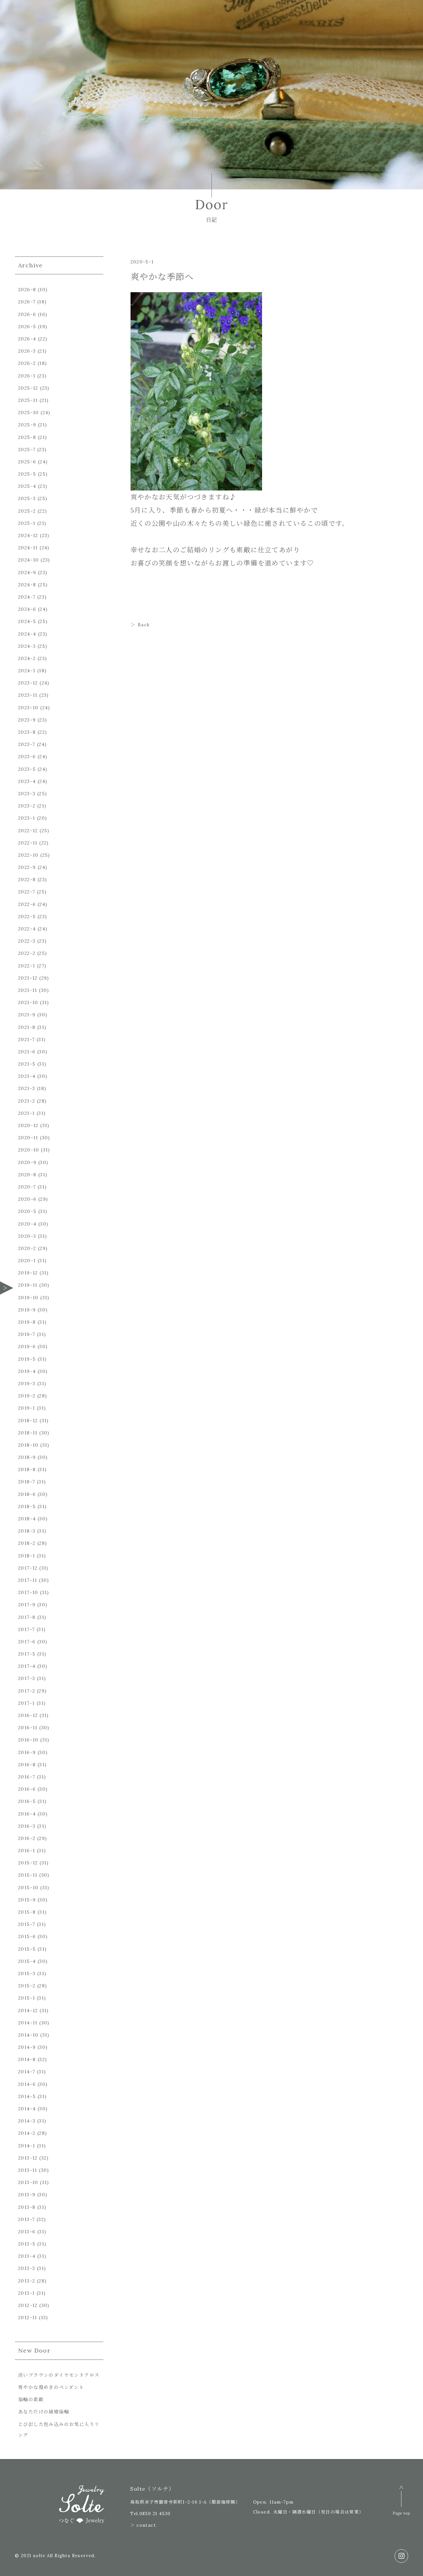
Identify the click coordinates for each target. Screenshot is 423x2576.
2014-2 (27, 2133)
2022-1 (27, 966)
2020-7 (27, 1187)
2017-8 (27, 1617)
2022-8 (27, 879)
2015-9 (27, 1900)
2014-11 (28, 2023)
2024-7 (27, 597)
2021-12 (28, 978)
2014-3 (27, 2121)
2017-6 (27, 1642)
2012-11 (28, 2318)
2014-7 (27, 2072)
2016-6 (27, 1789)
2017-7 (26, 1629)
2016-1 (27, 1851)
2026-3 (27, 351)
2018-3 (27, 1531)
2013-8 (27, 2207)
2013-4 (27, 2256)
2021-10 (28, 1002)
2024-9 (27, 572)
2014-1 (27, 2146)
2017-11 (28, 1580)
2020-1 (27, 1261)
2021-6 (27, 1052)
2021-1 (26, 1113)
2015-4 (27, 1961)
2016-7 (27, 1777)
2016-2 (27, 1838)
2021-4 (27, 1076)
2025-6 (27, 462)
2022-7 (27, 892)
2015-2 (27, 1986)
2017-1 (26, 1703)
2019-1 (27, 1408)
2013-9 (27, 2195)
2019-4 (27, 1371)
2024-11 (28, 548)
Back (144, 625)
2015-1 (27, 1998)
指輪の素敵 (31, 2400)
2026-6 (27, 314)
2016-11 (28, 1728)
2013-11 (28, 2170)
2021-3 (27, 1088)
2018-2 (27, 1543)
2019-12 (28, 1273)
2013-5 (27, 2244)
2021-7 (26, 1039)
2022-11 (28, 843)
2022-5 (27, 917)
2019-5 (27, 1359)
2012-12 (28, 2305)
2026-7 (27, 302)
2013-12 (28, 2158)
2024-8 (27, 585)
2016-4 (27, 1814)
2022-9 (27, 867)
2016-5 (27, 1801)
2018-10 (28, 1445)
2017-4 (27, 1666)
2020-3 (27, 1236)
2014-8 (27, 2059)
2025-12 (28, 388)
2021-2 (27, 1101)
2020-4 (27, 1224)
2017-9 (27, 1605)
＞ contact (143, 2525)
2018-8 (27, 1469)
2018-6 (27, 1494)
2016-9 (27, 1752)
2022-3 (27, 941)
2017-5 (27, 1654)
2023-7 (27, 744)
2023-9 (27, 720)
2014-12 (28, 2010)
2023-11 (28, 695)
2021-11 (28, 990)
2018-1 (27, 1556)
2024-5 (27, 621)
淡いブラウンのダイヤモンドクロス (59, 2375)
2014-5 (27, 2096)
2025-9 (27, 425)
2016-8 (27, 1765)
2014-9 (27, 2047)
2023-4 (27, 781)
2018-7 (27, 1482)
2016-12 (28, 1715)
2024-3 (27, 646)
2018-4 (27, 1519)
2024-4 (27, 634)
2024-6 (27, 609)
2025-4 (27, 486)
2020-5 (27, 1211)
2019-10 (28, 1298)
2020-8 (27, 1175)
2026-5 (27, 327)
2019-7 (27, 1334)
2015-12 (28, 1863)
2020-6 (27, 1199)
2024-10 (29, 560)
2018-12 (28, 1421)
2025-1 (27, 523)
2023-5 (27, 769)
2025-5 (27, 474)
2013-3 (27, 2268)
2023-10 (28, 708)
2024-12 (28, 535)
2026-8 (27, 290)
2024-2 (27, 658)
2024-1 (27, 671)
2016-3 (27, 1826)
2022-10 (28, 855)
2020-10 (29, 1150)
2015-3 (27, 1973)
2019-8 (27, 1322)
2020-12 (28, 1125)
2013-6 (27, 2232)
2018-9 (27, 1457)
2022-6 (27, 904)
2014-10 (28, 2035)
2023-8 (27, 732)
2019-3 (27, 1384)
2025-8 (27, 437)
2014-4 (27, 2109)
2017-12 (28, 1568)
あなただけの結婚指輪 (44, 2412)
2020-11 (28, 1138)
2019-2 (27, 1396)
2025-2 (27, 511)
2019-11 (28, 1285)
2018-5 (27, 1506)
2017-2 (27, 1691)
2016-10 (28, 1740)
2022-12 (28, 831)
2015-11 (28, 1875)
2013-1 (26, 2293)
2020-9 (27, 1162)
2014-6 (27, 2084)
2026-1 (27, 376)
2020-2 (27, 1248)
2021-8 (27, 1027)
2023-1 (27, 818)
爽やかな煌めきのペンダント (51, 2387)
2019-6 (27, 1347)
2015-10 (28, 1888)
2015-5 (27, 1949)
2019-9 (27, 1310)
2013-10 (28, 2182)
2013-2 (27, 2281)
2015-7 (27, 1924)
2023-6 (27, 757)
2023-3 (27, 794)
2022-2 (27, 953)
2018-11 (28, 1433)
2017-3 (27, 1678)
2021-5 (27, 1064)
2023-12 (28, 683)
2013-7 (26, 2219)
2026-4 (27, 339)
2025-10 (29, 412)
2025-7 (27, 449)
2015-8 (27, 1912)
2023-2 (27, 806)
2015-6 (27, 1936)
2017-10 (28, 1592)
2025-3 (27, 498)
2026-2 (27, 363)
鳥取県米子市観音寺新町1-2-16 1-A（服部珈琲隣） (185, 2502)
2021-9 (27, 1015)
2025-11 (28, 400)
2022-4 (27, 929)
